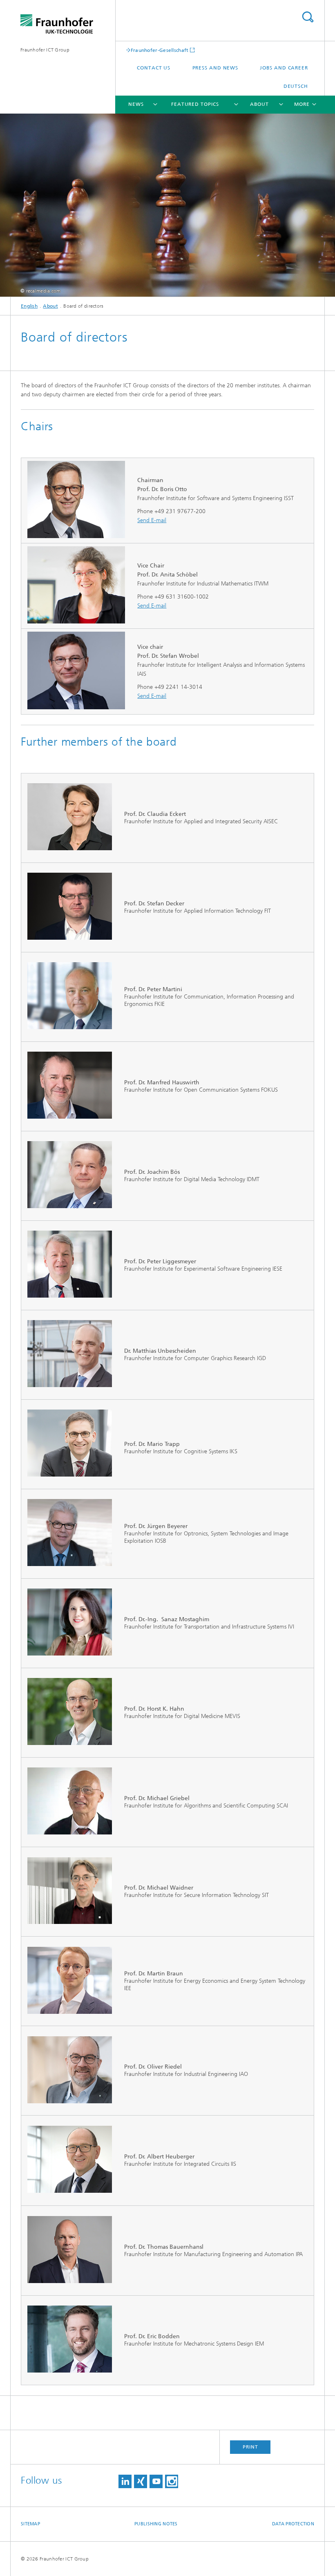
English (29, 306)
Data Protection (293, 2524)
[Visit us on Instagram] (172, 2481)
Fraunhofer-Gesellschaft (160, 50)
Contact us (154, 68)
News (136, 104)
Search (308, 17)
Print (250, 2447)
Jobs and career (284, 68)
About (259, 104)
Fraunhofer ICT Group (45, 50)
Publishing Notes (156, 2524)
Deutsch (296, 86)
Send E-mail (152, 520)
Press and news (216, 68)
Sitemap (30, 2524)
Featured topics (195, 104)
